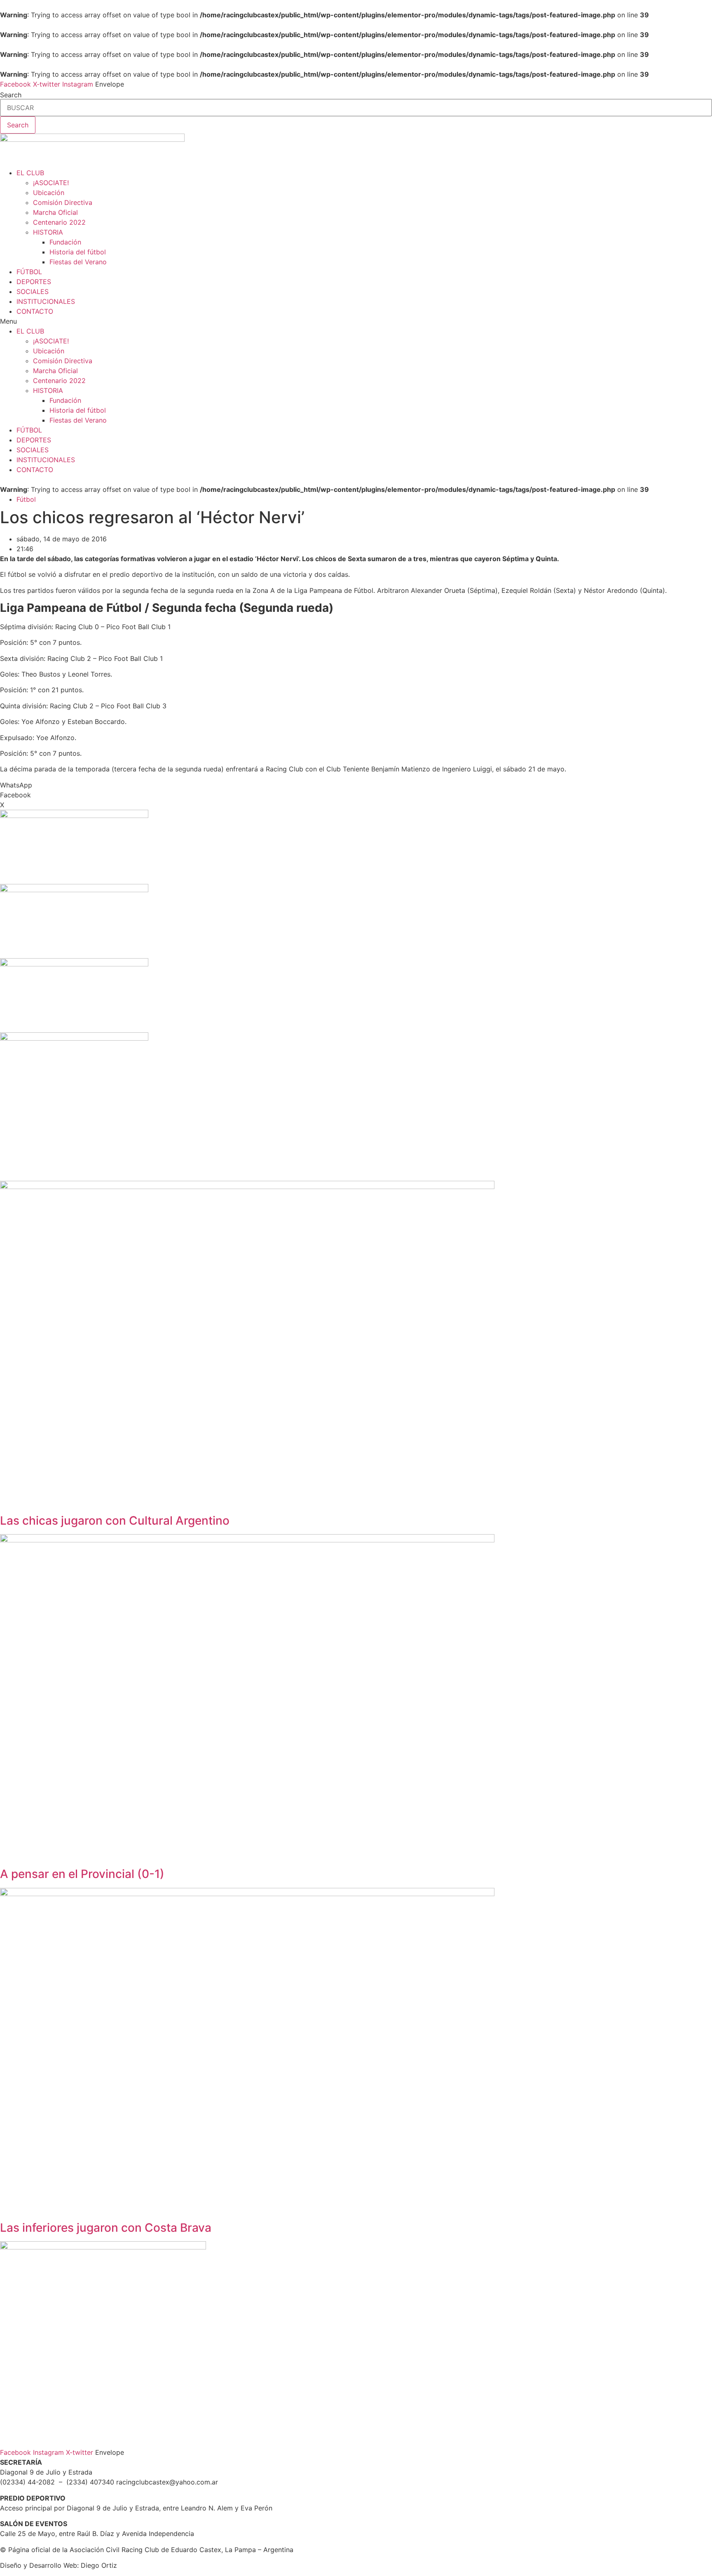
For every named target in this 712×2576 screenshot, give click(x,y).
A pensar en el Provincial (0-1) (82, 1874)
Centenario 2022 (59, 222)
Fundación (65, 242)
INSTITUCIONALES (46, 301)
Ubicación (49, 193)
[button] (356, 321)
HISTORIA (48, 232)
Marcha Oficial (55, 212)
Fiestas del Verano (78, 262)
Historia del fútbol (78, 252)
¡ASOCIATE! (51, 183)
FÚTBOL (29, 272)
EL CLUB (30, 173)
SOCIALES (33, 291)
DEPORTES (34, 282)
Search (11, 95)
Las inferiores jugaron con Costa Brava (106, 2228)
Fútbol (26, 499)
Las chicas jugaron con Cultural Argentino (115, 1521)
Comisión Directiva (63, 202)
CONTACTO (35, 311)
